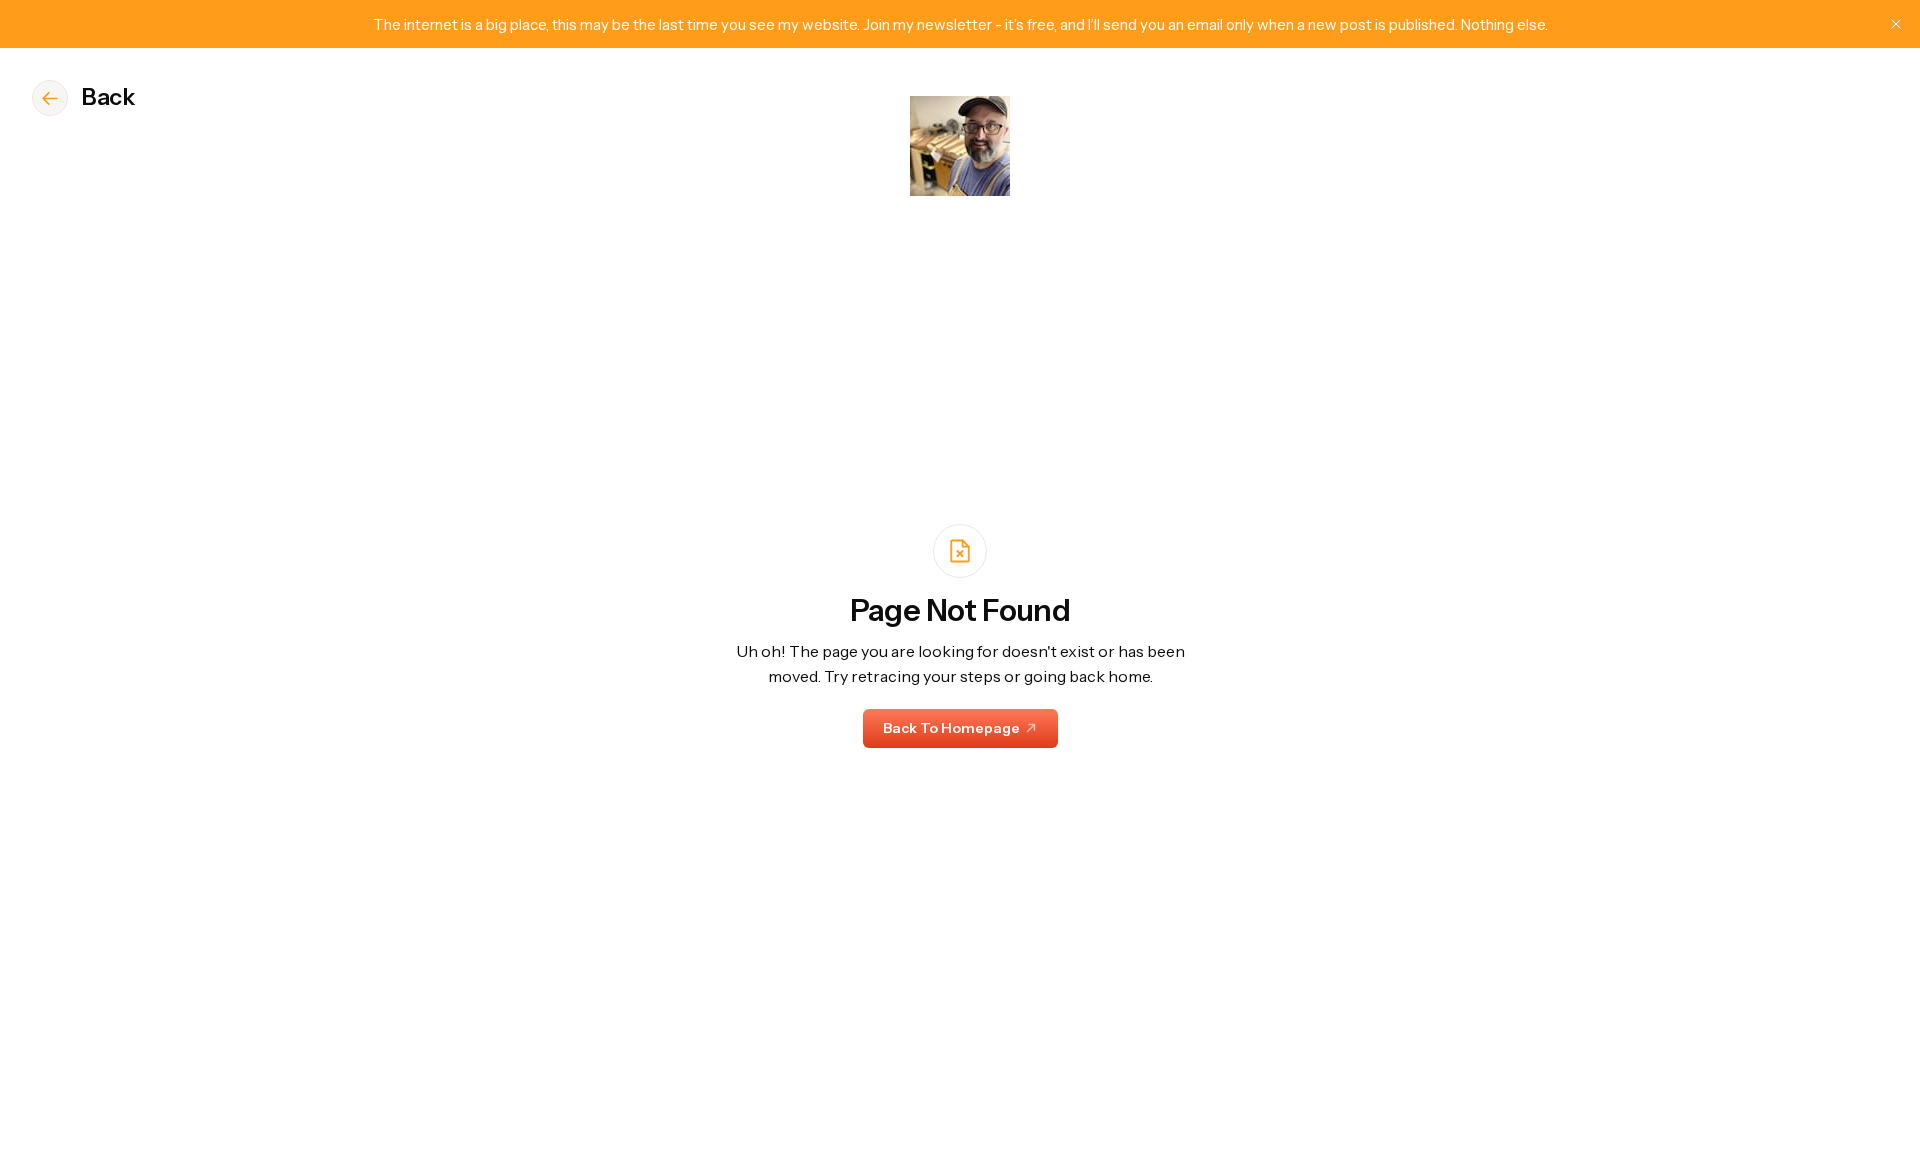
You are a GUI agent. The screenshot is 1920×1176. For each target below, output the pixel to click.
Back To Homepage (951, 728)
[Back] (50, 98)
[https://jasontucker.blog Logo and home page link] (960, 146)
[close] (1896, 24)
